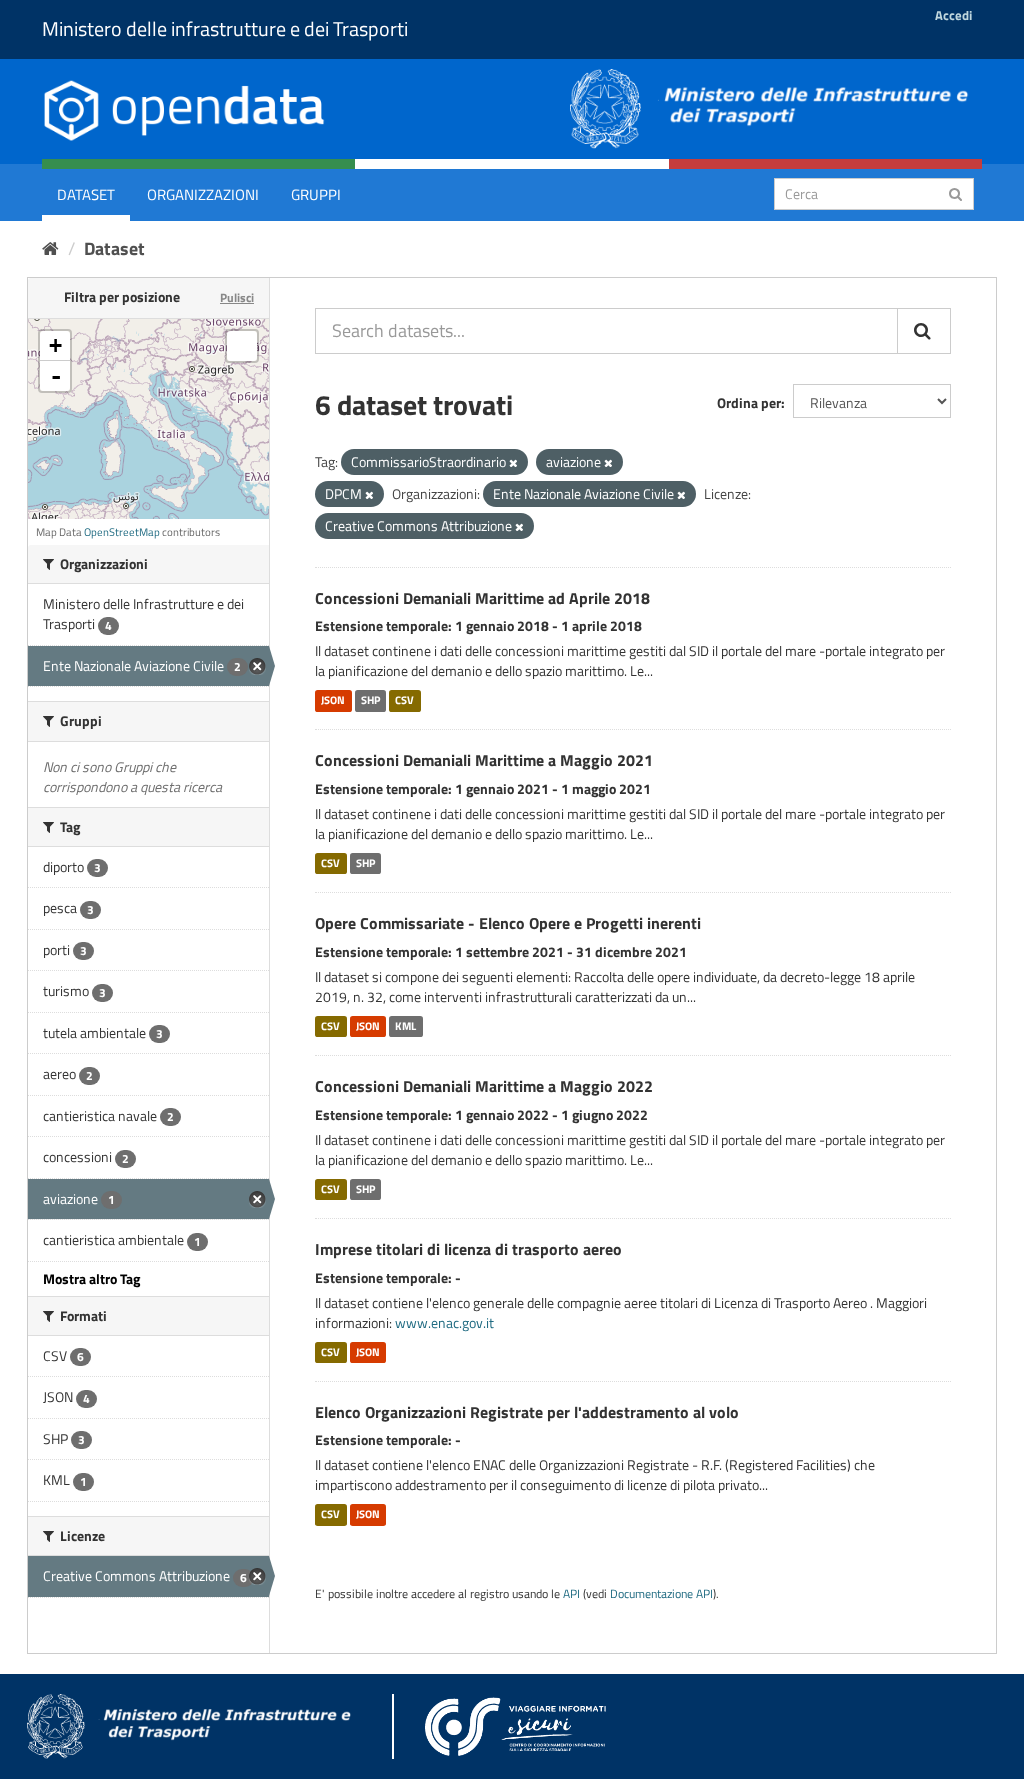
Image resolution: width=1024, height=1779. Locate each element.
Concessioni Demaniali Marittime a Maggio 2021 (484, 760)
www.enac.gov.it (444, 1322)
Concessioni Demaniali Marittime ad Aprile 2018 (482, 598)
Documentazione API (661, 1594)
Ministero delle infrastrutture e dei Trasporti (225, 28)
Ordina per (749, 402)
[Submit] (955, 192)
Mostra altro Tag (91, 1278)
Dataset (86, 194)
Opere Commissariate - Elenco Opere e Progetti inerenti (508, 923)
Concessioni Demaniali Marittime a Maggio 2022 (484, 1086)
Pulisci (237, 297)
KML (405, 1026)
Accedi (953, 15)
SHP (370, 700)
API (571, 1594)
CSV (404, 700)
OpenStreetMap (122, 532)
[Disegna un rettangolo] (242, 346)
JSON (333, 700)
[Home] (50, 248)
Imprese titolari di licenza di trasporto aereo (468, 1249)
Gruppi (316, 194)
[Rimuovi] (513, 463)
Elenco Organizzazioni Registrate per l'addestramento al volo (527, 1412)
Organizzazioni (203, 194)
